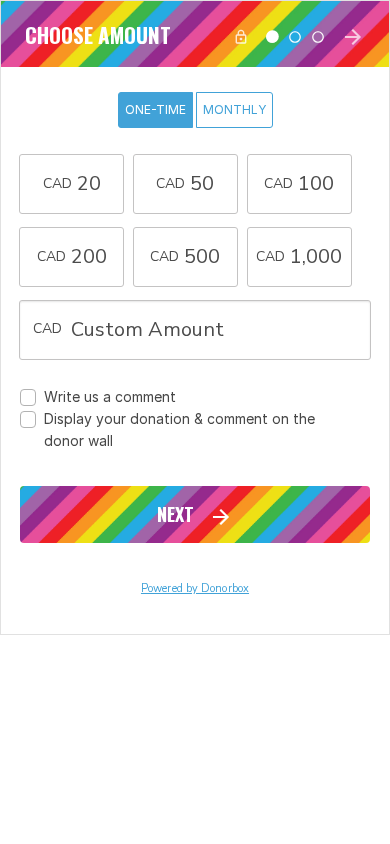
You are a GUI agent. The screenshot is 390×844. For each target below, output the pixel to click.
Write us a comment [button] (110, 396)
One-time (155, 109)
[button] (71, 184)
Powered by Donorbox (195, 588)
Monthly (234, 109)
